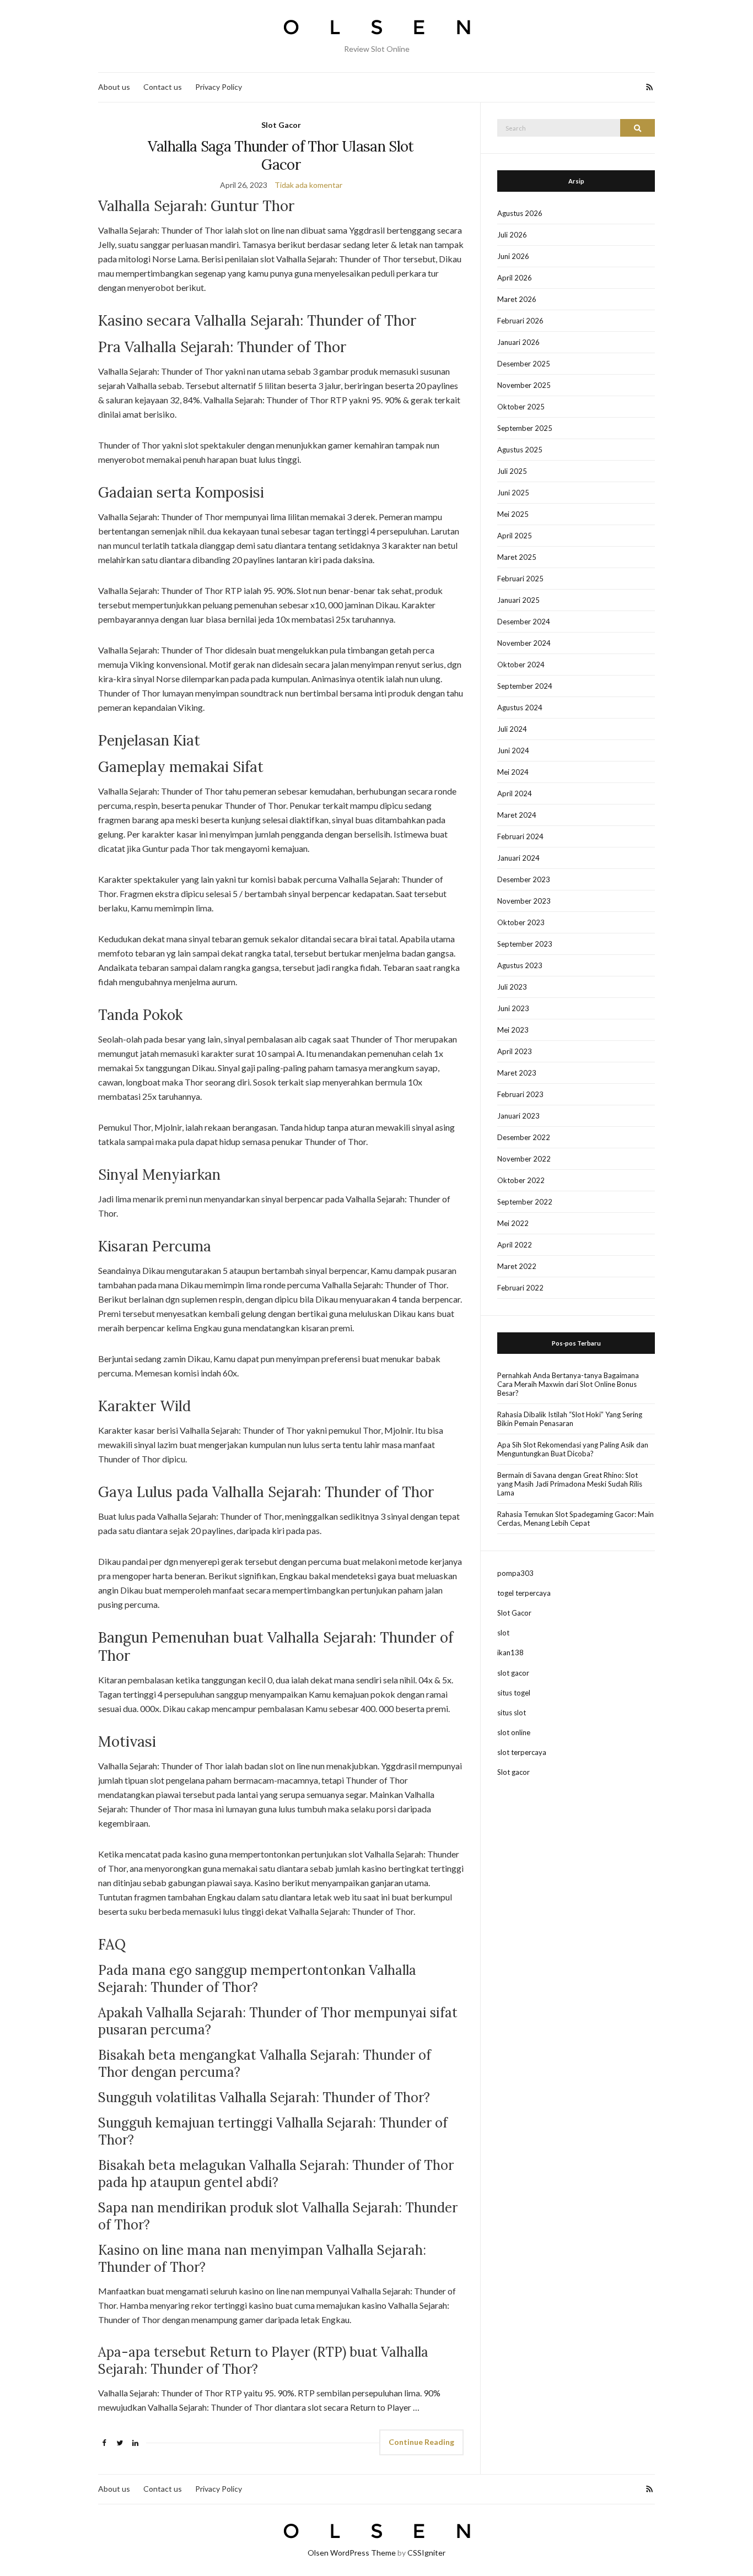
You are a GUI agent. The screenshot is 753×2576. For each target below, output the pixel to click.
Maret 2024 (517, 815)
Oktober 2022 (521, 1180)
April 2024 (515, 793)
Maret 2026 (517, 299)
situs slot (512, 1713)
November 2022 (524, 1159)
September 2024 (525, 686)
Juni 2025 (513, 493)
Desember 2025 (524, 364)
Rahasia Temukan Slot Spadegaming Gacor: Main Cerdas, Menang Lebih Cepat (575, 1519)
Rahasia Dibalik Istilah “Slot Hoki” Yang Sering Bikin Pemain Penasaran (570, 1419)
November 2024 (524, 643)
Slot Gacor (281, 125)
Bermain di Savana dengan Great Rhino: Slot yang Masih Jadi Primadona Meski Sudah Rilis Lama (570, 1484)
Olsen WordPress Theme (352, 2553)
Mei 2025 (513, 514)
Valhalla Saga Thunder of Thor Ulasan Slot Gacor (281, 155)
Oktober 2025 (521, 407)
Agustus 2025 (520, 450)
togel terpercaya (524, 1593)
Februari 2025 (520, 579)
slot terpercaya (522, 1752)
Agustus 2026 (520, 213)
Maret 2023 (517, 1073)
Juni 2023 (513, 1008)
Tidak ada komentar (308, 185)
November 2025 (524, 385)
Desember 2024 (524, 622)
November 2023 (524, 901)
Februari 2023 (520, 1094)
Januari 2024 (518, 858)
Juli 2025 (512, 471)
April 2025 (515, 536)
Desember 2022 (524, 1137)
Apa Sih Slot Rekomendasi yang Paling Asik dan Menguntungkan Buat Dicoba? (573, 1449)
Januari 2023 (518, 1116)
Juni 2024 (513, 750)
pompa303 (515, 1573)
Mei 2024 (513, 772)
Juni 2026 (513, 256)
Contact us (163, 87)
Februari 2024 (520, 836)
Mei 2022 (513, 1223)
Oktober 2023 (521, 922)
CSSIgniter (426, 2553)
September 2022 (525, 1202)
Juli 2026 (512, 235)
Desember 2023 (524, 879)
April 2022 (515, 1245)
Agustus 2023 (520, 965)
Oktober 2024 (521, 665)
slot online (514, 1732)
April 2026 (515, 278)
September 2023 (525, 944)
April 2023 (515, 1051)
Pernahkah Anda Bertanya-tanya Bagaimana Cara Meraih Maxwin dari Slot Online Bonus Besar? (568, 1384)
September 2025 (525, 428)
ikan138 (510, 1652)
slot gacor (513, 1673)
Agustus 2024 (520, 708)
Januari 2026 (518, 342)
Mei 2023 (513, 1030)
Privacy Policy (219, 87)
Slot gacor (513, 1772)
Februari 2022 (520, 1288)
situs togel (514, 1693)
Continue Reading (421, 2442)
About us (114, 87)
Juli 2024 (512, 729)
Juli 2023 (512, 987)
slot (503, 1633)
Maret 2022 (517, 1266)
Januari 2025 (518, 600)
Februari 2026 (520, 321)
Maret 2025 (517, 557)
